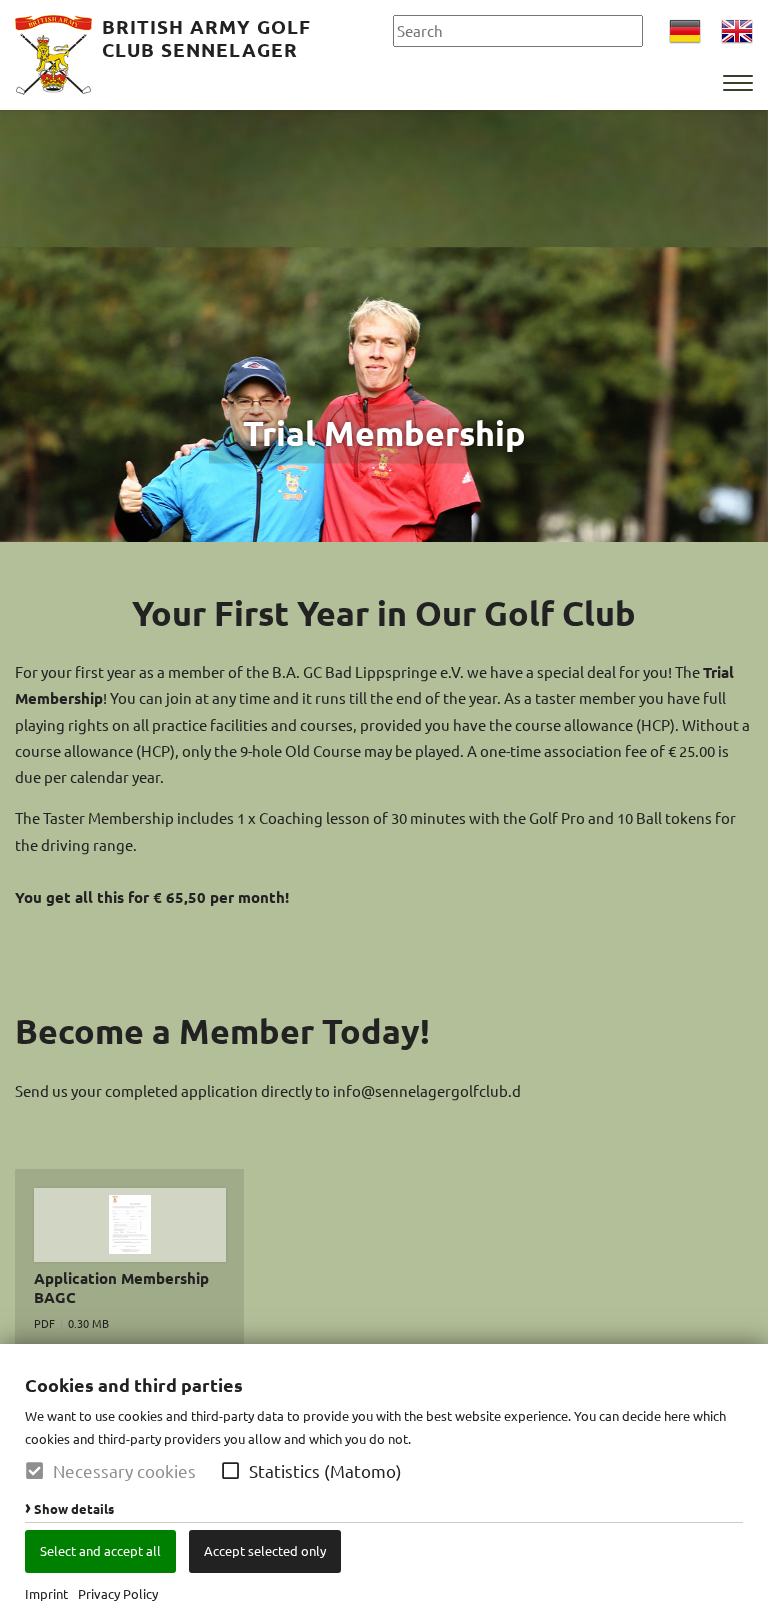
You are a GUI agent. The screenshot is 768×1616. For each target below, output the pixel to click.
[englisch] (737, 33)
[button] (230, 1470)
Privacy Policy (118, 1593)
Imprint (46, 1593)
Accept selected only (265, 1550)
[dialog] (384, 1480)
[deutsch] (685, 33)
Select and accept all (100, 1550)
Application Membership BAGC (121, 1287)
